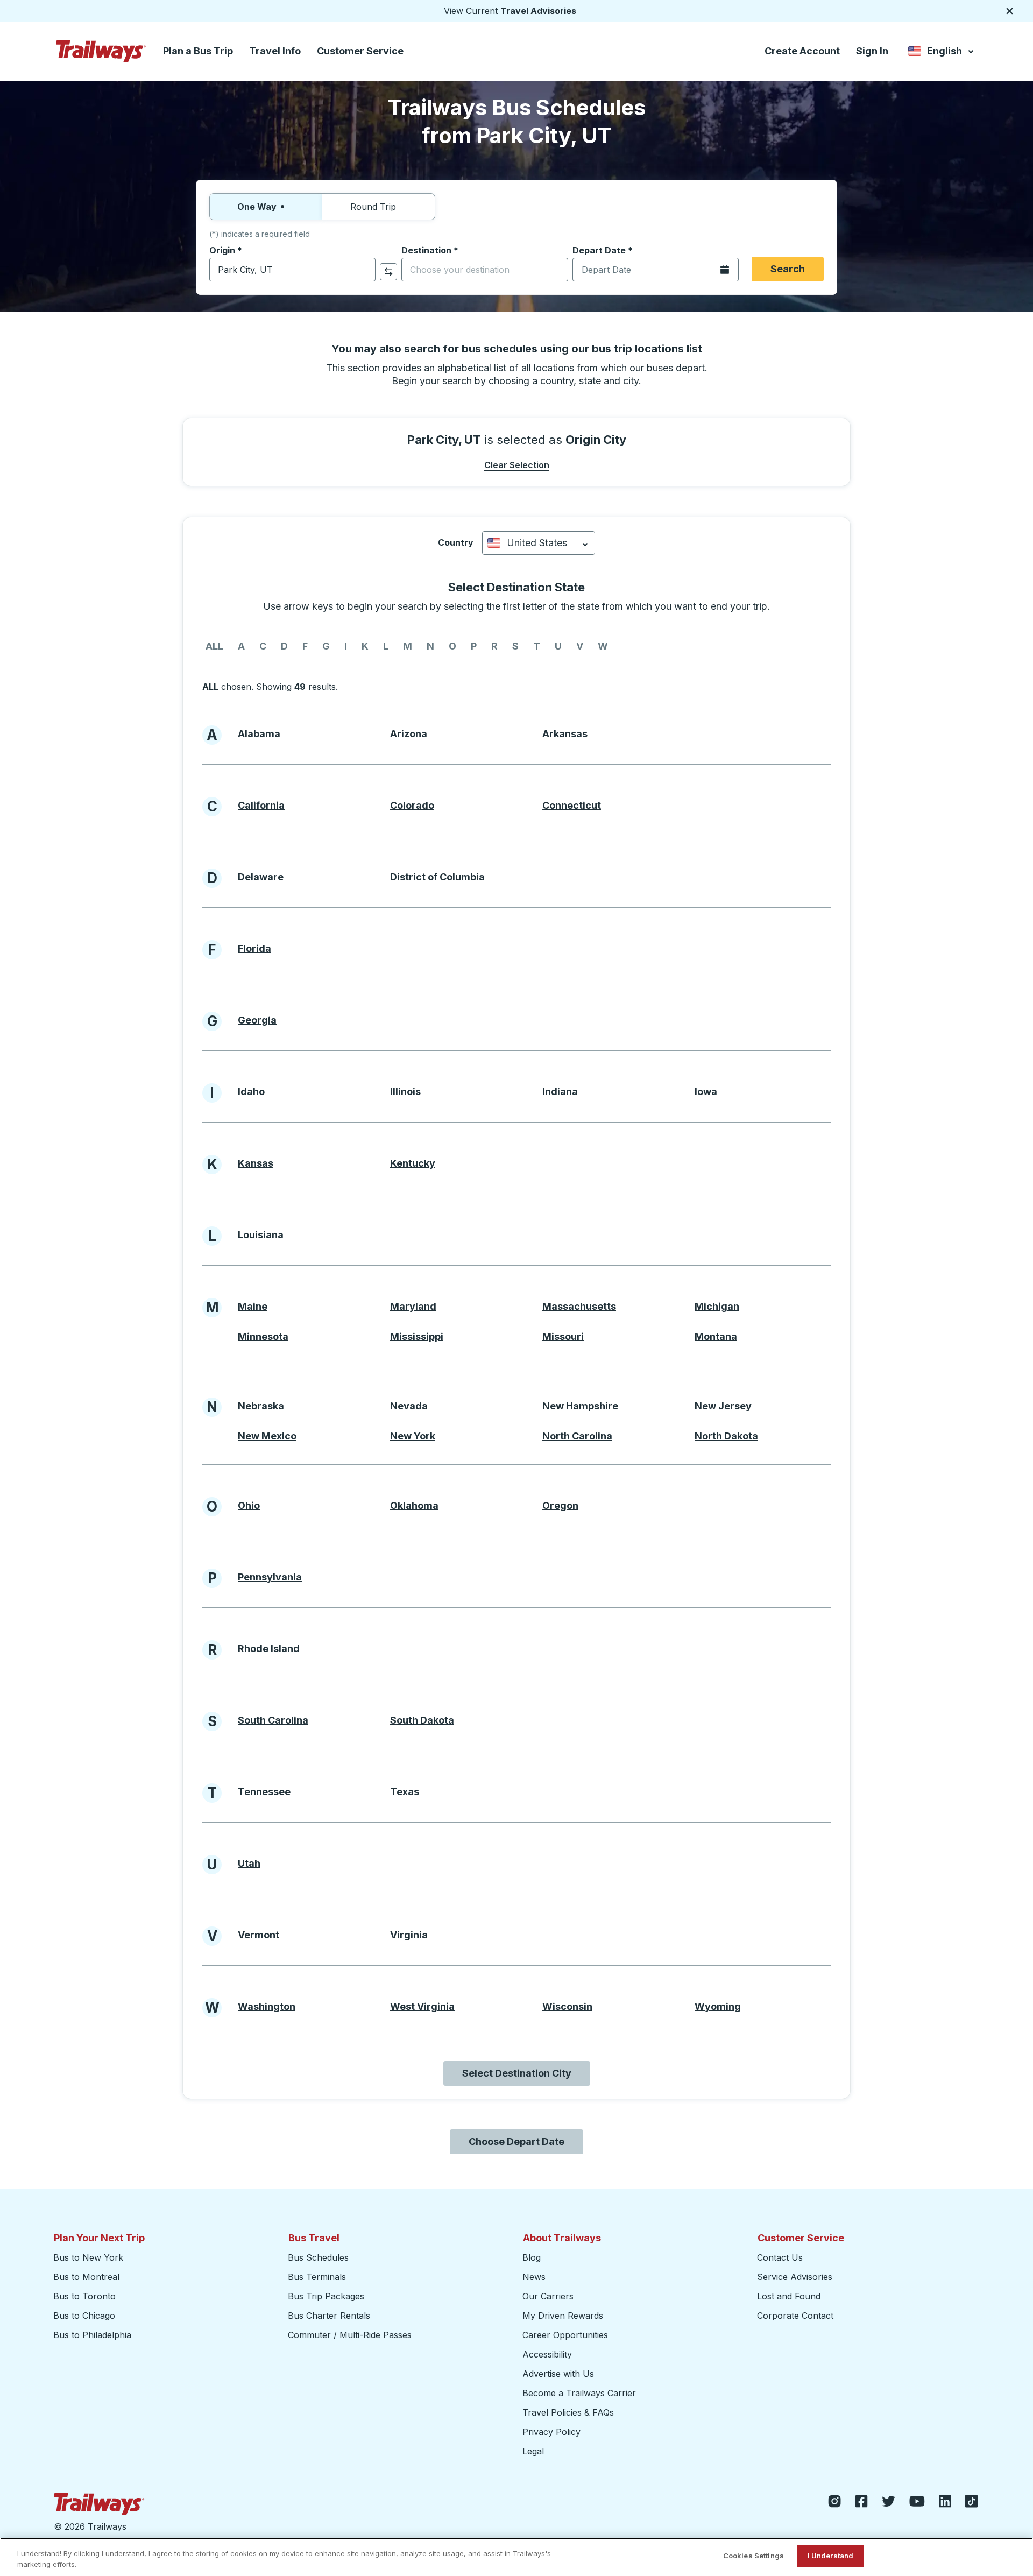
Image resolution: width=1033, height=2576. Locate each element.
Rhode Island (269, 1649)
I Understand (831, 2556)
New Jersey (723, 1406)
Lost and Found (789, 2296)
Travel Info (275, 51)
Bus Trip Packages (326, 2296)
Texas (405, 1792)
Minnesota (263, 1336)
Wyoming (718, 2006)
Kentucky (413, 1163)
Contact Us (780, 2257)
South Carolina (273, 1720)
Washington (267, 2006)
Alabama (259, 734)
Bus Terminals (317, 2277)
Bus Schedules (318, 2257)
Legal (533, 2451)
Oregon (560, 1505)
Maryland (413, 1306)
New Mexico (267, 1436)
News (534, 2277)
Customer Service (360, 51)
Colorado (412, 805)
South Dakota (422, 1720)
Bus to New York (88, 2257)
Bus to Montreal (86, 2277)
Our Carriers (548, 2296)
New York (413, 1436)
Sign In (872, 51)
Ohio (249, 1505)
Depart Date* (603, 250)
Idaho (251, 1092)
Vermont (259, 1935)
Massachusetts (579, 1306)
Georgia (257, 1020)
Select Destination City (517, 2073)
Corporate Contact (795, 2316)
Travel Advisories (538, 11)
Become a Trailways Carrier (581, 2393)
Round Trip (373, 207)
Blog (532, 2257)
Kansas (256, 1163)
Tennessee (264, 1792)
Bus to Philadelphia (92, 2335)
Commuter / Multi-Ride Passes (350, 2335)
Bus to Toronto (84, 2296)
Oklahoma (414, 1505)
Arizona (409, 734)
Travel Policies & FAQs (568, 2412)
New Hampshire (580, 1406)
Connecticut (572, 805)
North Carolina (577, 1436)
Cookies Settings (753, 2556)
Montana (716, 1336)
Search (788, 269)
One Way (257, 207)
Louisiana (261, 1235)
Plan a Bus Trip (198, 51)
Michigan (717, 1306)
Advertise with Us (558, 2374)
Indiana (560, 1092)
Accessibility (547, 2354)
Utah (249, 1863)
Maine (253, 1306)
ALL (214, 646)
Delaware (261, 877)
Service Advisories (795, 2277)
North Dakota (726, 1436)
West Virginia (422, 2006)
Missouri (563, 1336)
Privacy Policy (551, 2432)
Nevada (409, 1406)
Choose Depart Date (516, 2141)
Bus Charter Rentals (329, 2316)
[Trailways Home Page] (101, 51)
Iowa (706, 1092)
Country (456, 542)
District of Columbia (437, 877)
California (261, 805)
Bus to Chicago (84, 2316)
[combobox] (292, 270)
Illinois (405, 1092)
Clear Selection (517, 465)
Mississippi (417, 1336)
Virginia (409, 1935)
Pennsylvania (270, 1577)
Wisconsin (567, 2006)
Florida (254, 948)
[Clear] (364, 270)
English (942, 53)
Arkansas (565, 734)
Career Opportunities (565, 2335)
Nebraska (261, 1406)
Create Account (802, 51)
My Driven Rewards (563, 2316)
